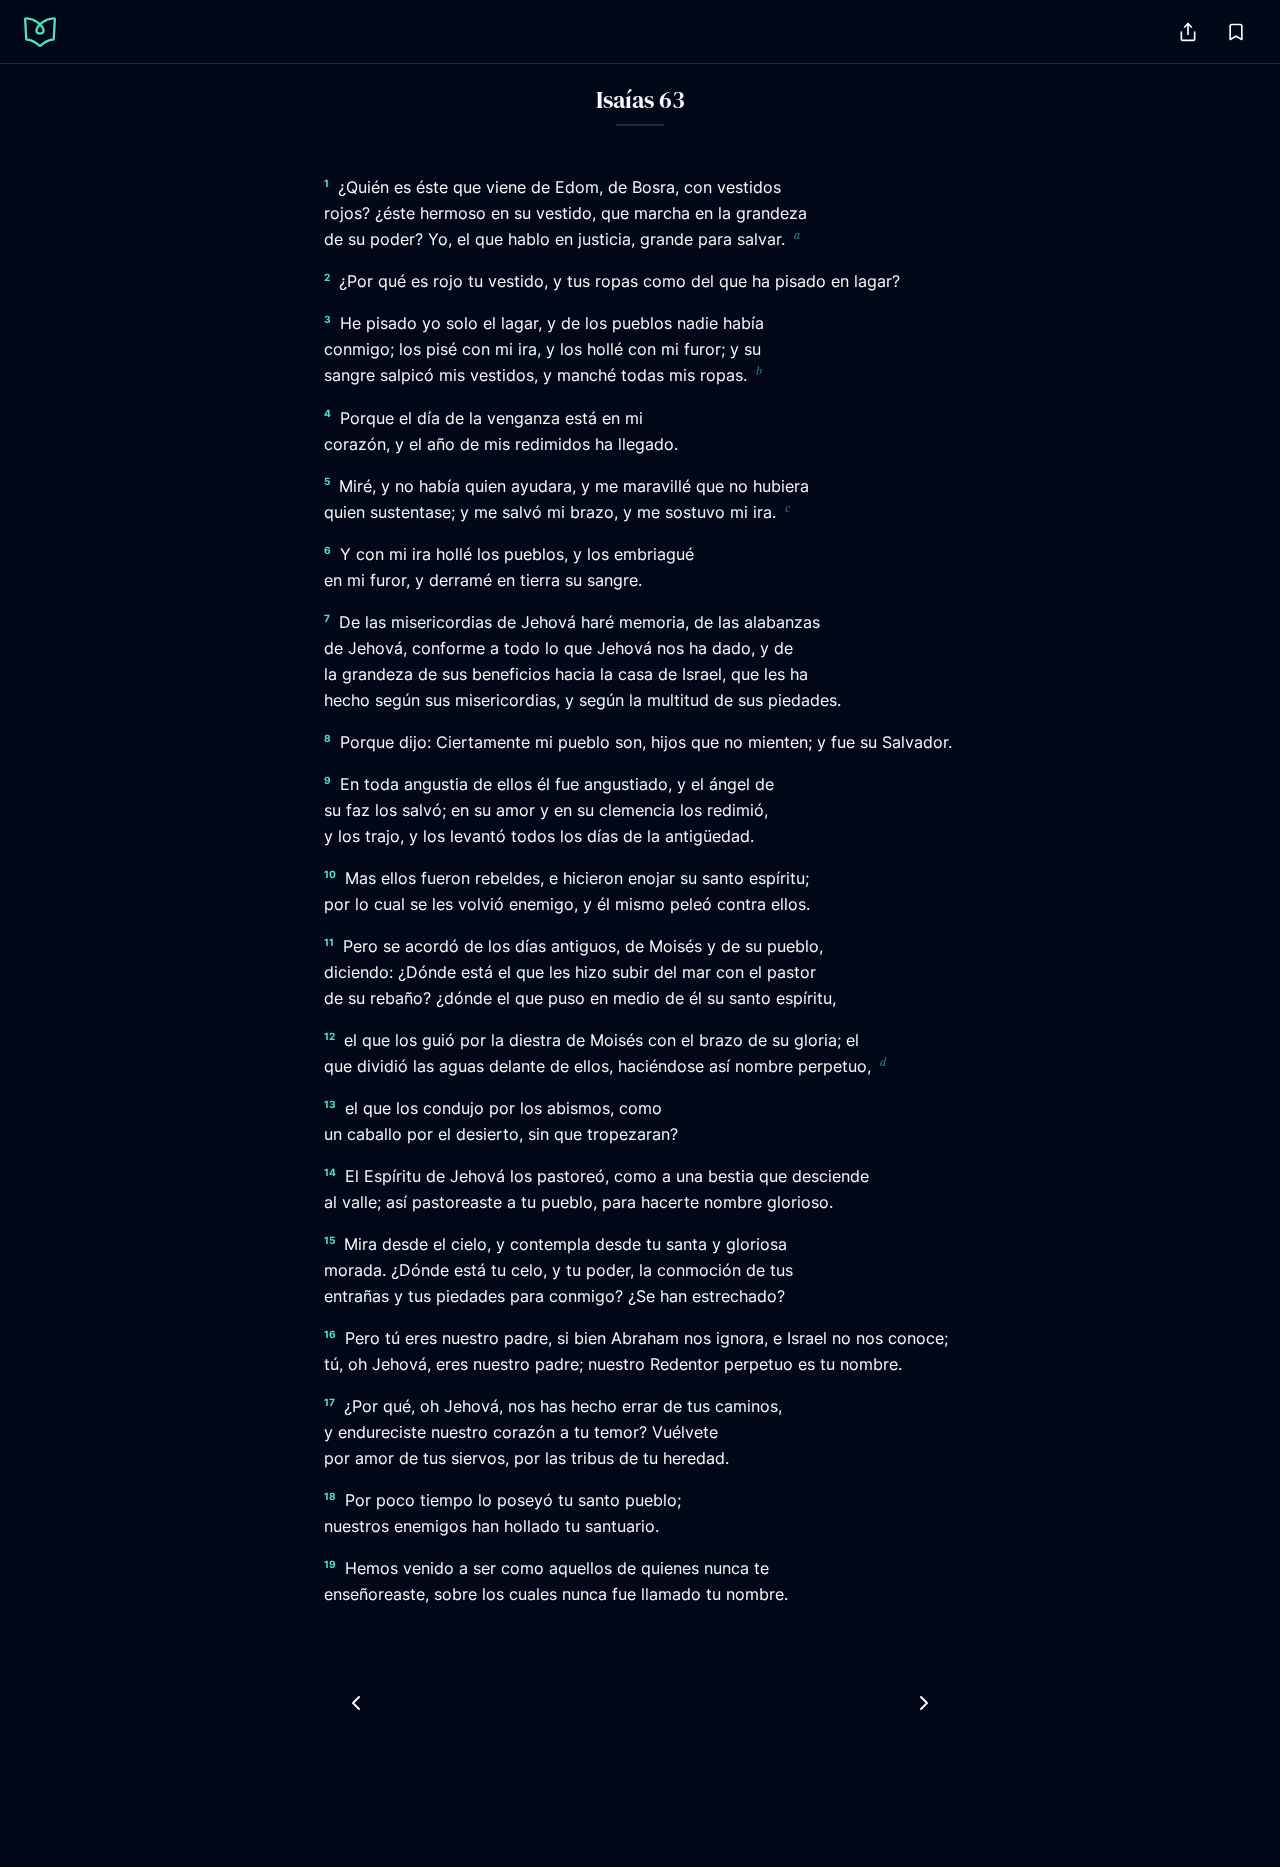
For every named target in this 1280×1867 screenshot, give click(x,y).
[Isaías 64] (924, 1703)
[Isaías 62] (356, 1703)
